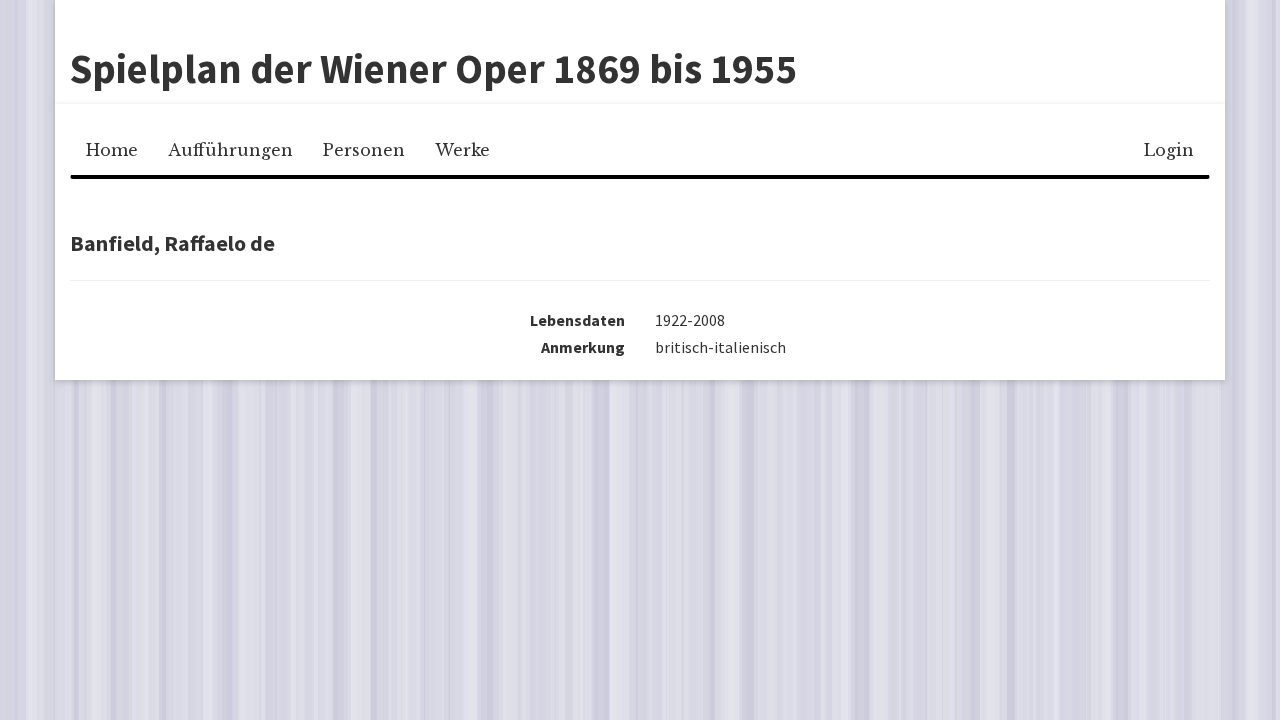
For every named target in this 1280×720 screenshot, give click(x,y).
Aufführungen (230, 150)
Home (112, 150)
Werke (462, 150)
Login (1169, 150)
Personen (364, 150)
